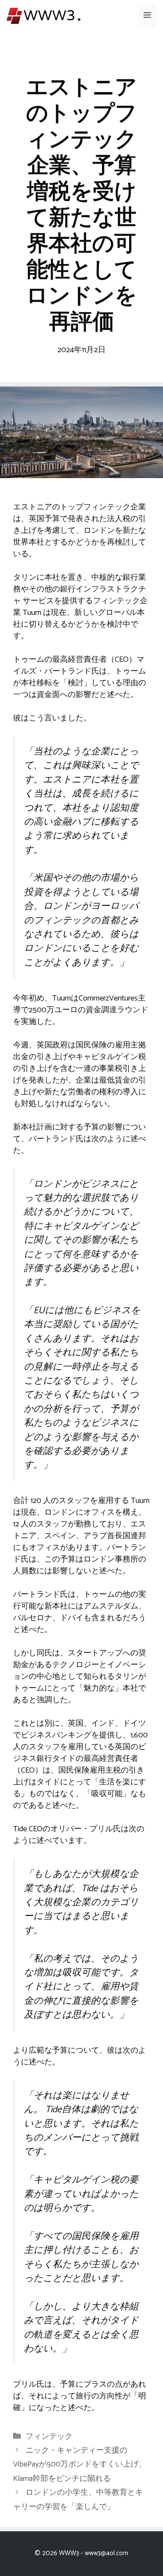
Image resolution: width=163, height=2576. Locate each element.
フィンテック (49, 2437)
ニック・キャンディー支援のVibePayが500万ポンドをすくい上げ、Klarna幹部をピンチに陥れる (80, 2465)
